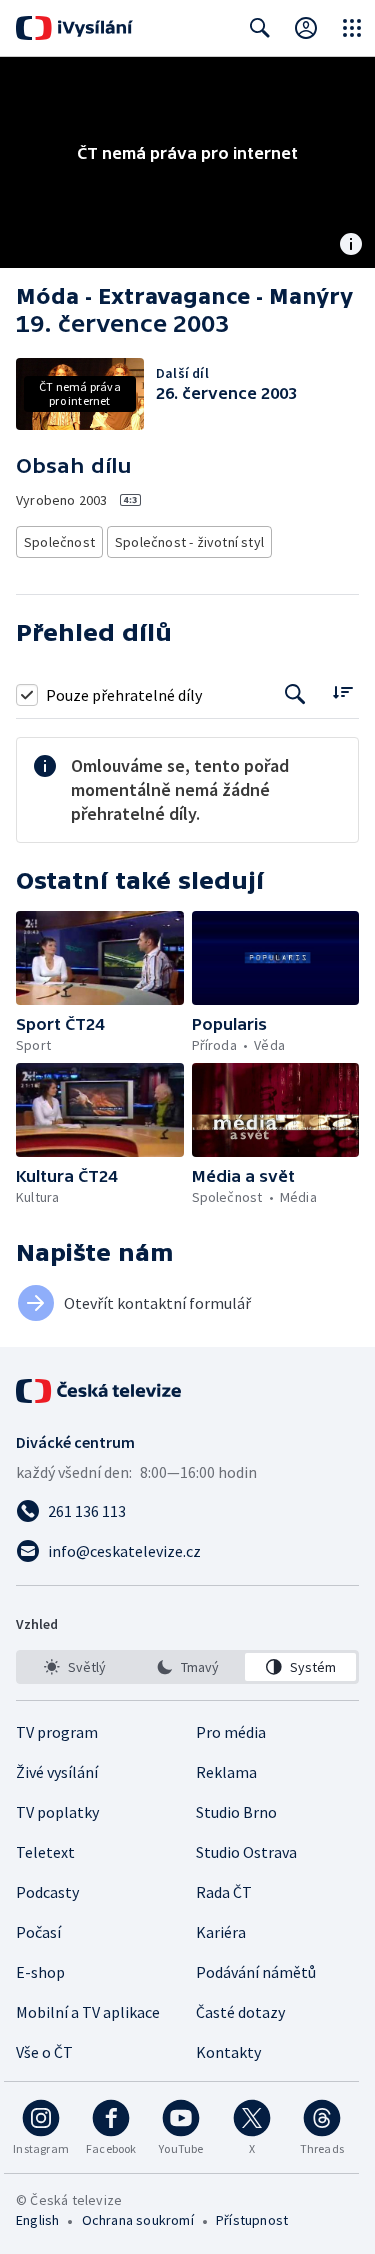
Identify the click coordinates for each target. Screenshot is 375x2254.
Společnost (59, 542)
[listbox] (187, 1667)
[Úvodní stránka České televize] (100, 1391)
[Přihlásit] (306, 28)
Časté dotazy (240, 2012)
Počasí (38, 1932)
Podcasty (47, 1892)
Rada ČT (224, 1892)
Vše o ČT (44, 2052)
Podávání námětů (256, 1972)
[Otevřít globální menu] (352, 28)
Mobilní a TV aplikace (88, 2012)
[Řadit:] (342, 692)
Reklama (226, 1772)
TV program (57, 1732)
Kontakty (228, 2052)
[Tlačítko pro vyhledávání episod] (295, 694)
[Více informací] (351, 246)
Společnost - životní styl (189, 542)
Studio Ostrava (246, 1852)
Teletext (45, 1852)
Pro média (231, 1732)
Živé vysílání (57, 1772)
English (37, 2220)
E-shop (40, 1972)
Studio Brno (236, 1812)
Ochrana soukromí (138, 2220)
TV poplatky (57, 1812)
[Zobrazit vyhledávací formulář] (260, 28)
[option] (74, 1667)
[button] (100, 958)
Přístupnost (252, 2220)
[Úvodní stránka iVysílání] (74, 28)
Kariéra (221, 1932)
